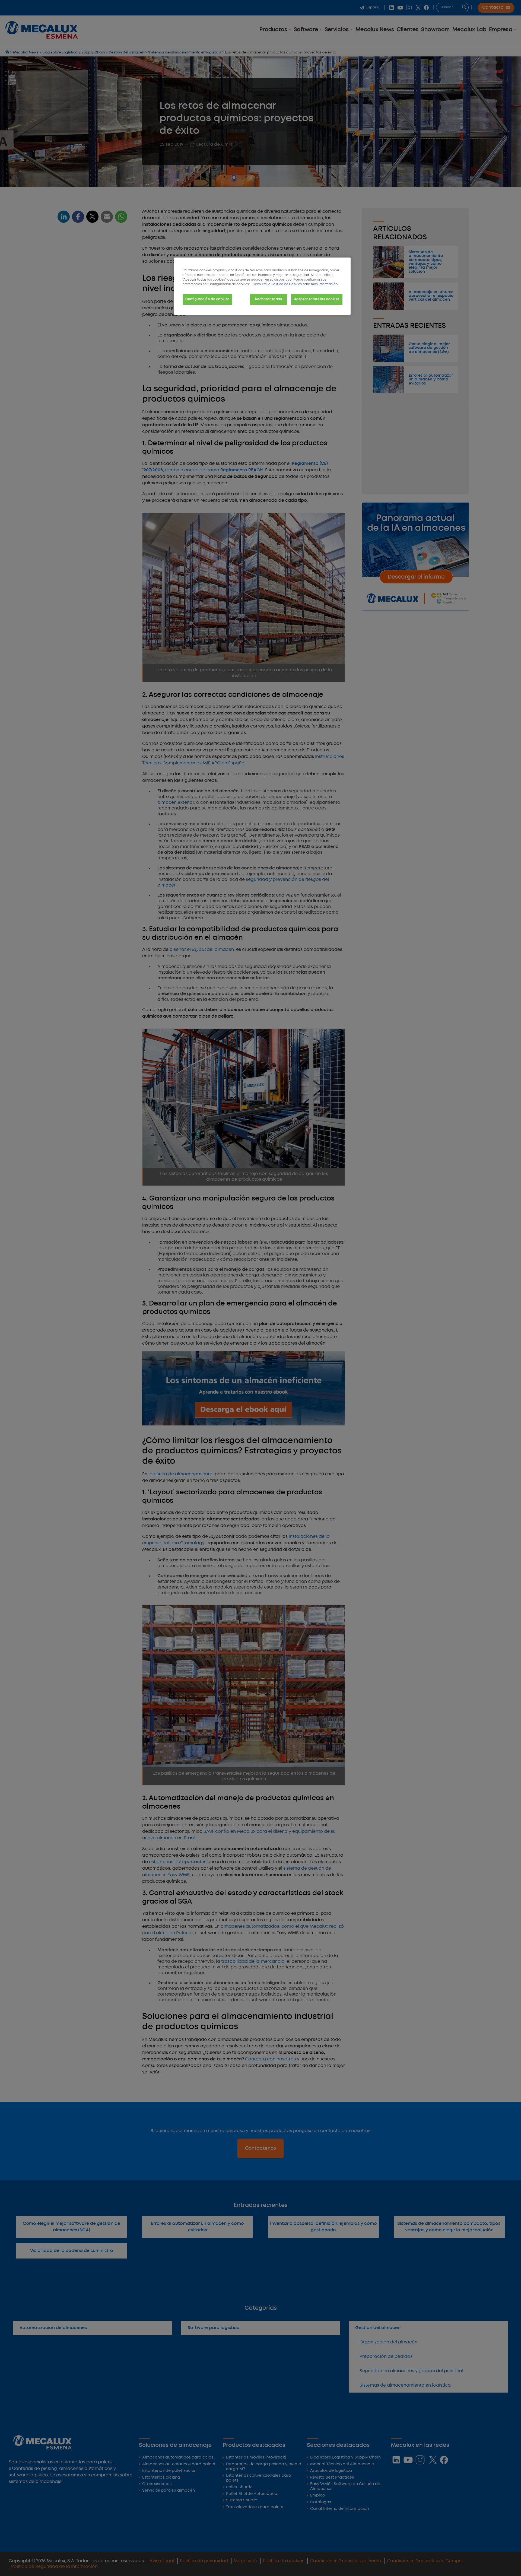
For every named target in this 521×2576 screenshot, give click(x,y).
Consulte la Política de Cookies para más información (295, 284)
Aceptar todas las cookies (317, 299)
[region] (262, 286)
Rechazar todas (269, 299)
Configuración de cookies (207, 299)
